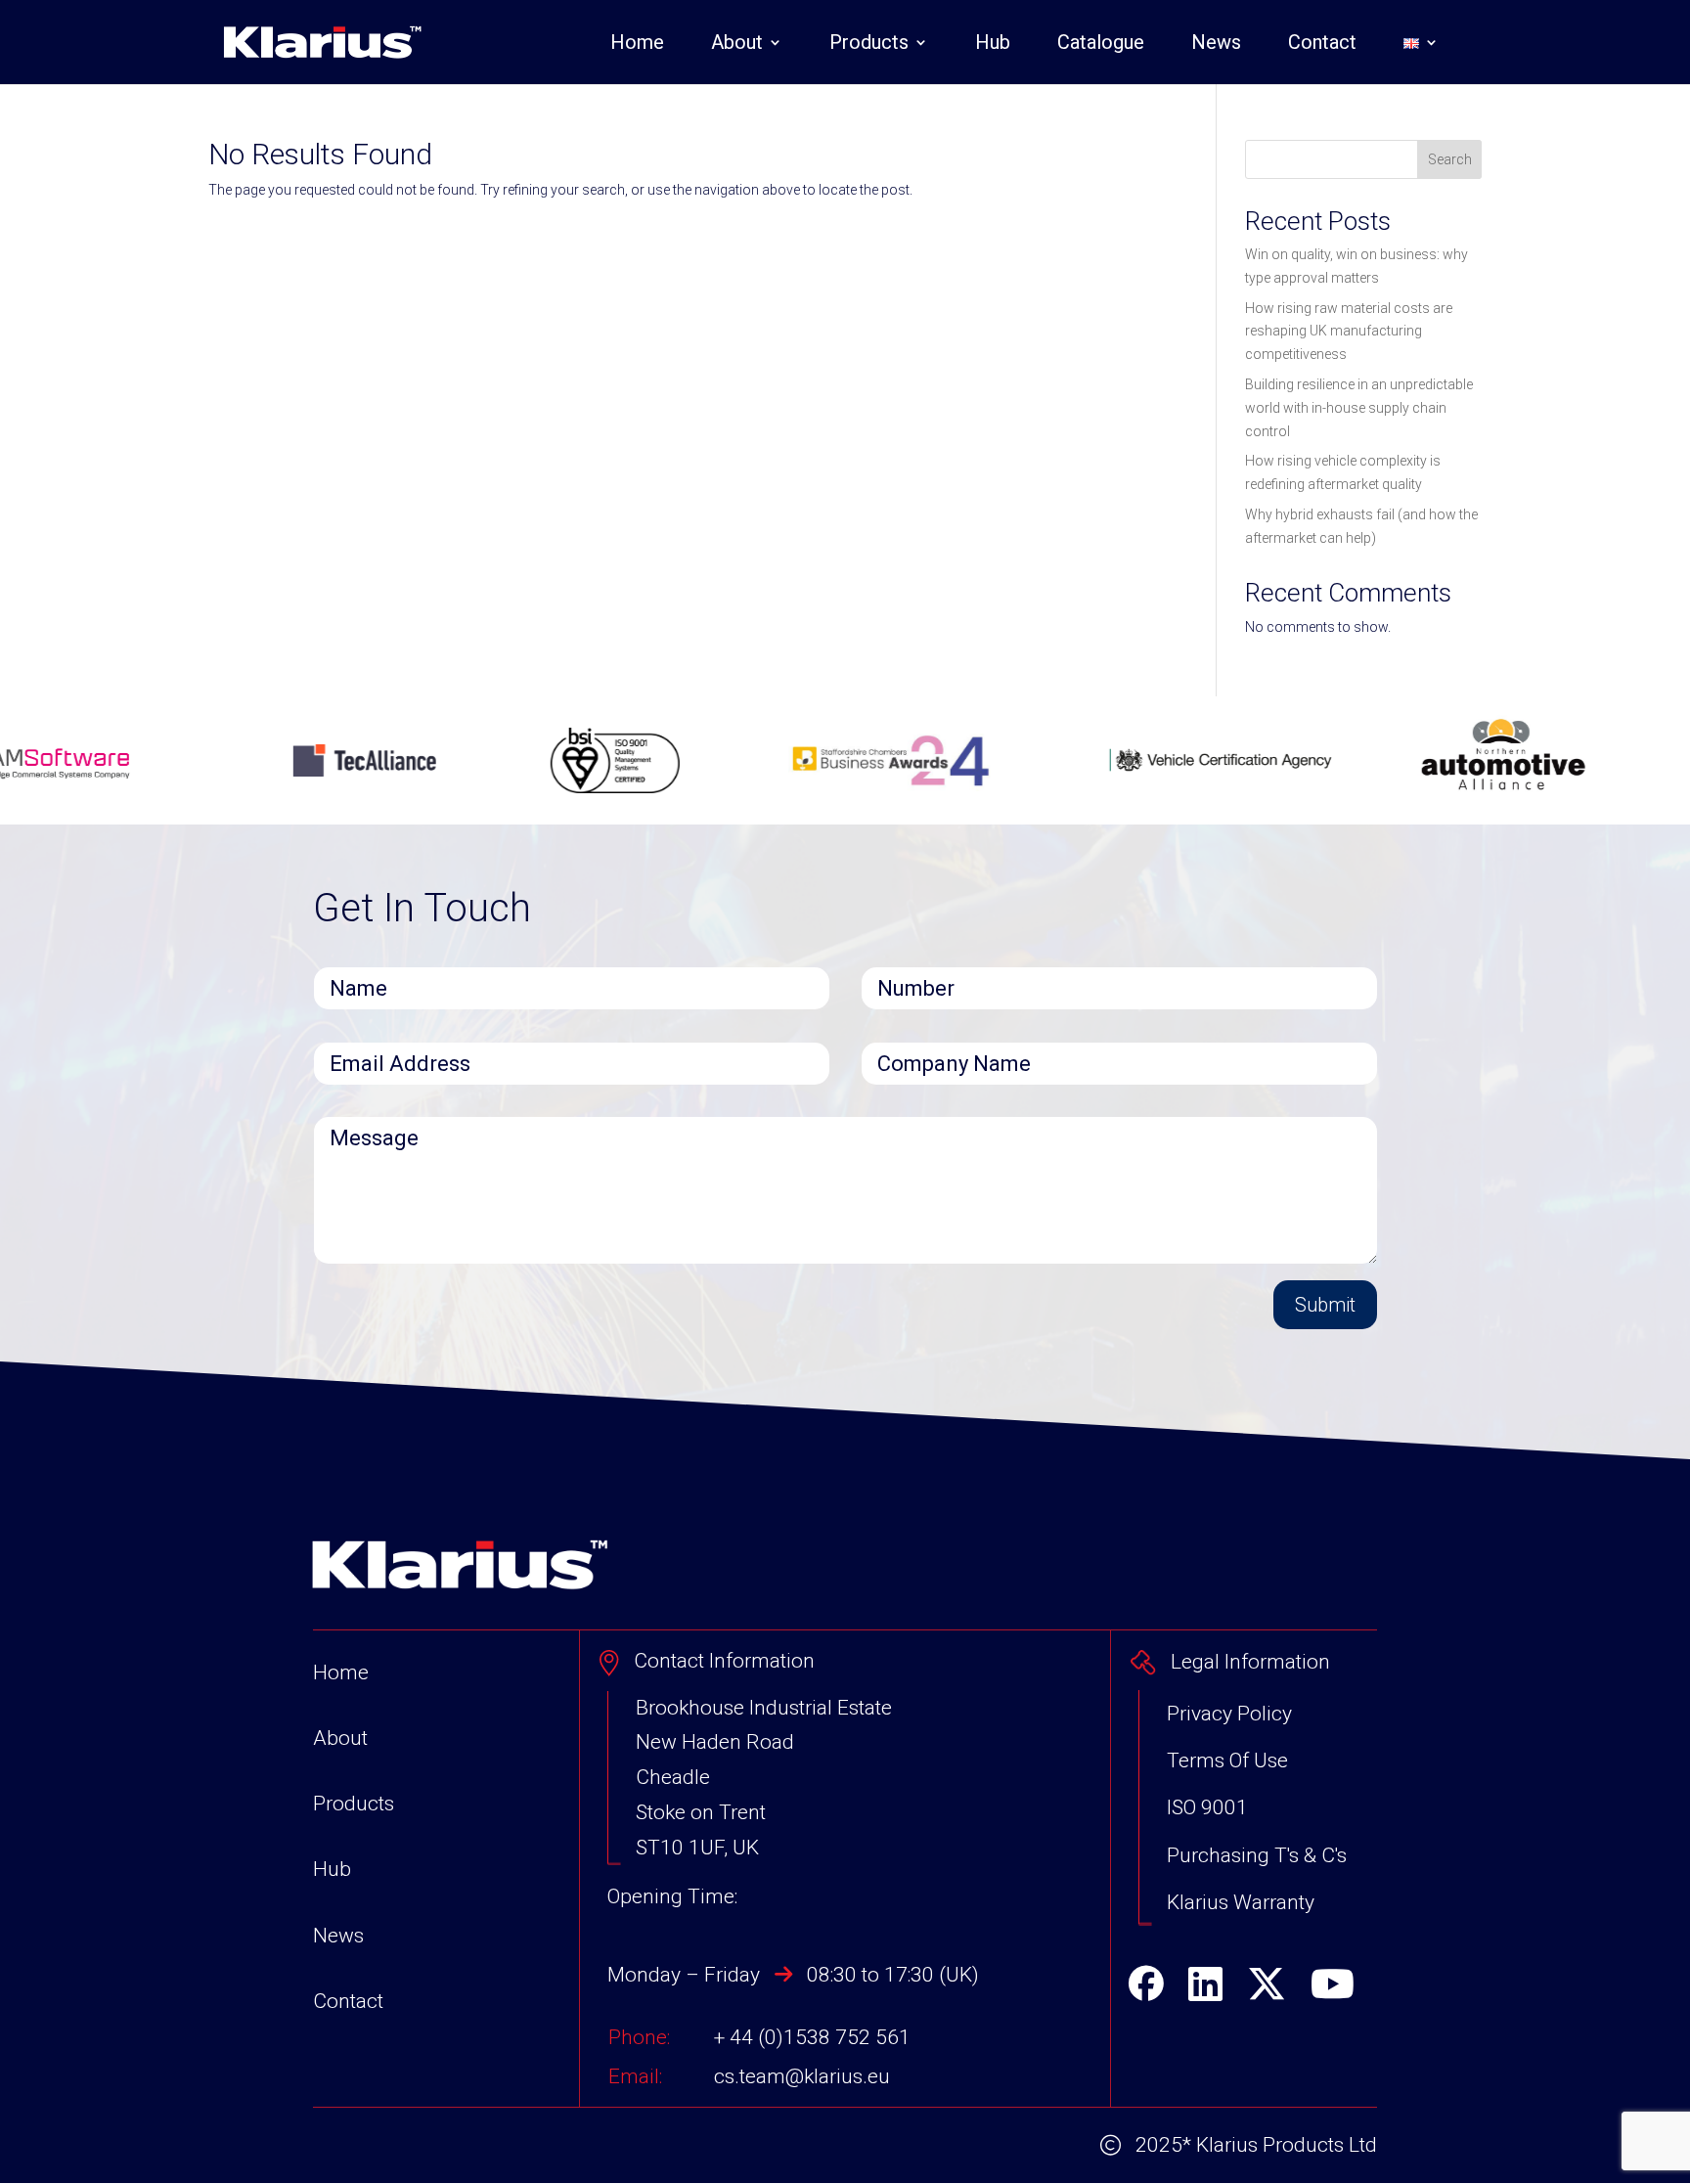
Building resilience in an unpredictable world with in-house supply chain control (1359, 408)
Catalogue (1101, 45)
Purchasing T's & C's (1257, 1855)
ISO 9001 (1207, 1807)
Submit (1325, 1305)
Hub (993, 45)
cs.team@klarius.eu (802, 2076)
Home (637, 45)
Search (1450, 159)
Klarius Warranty (1241, 1902)
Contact (1322, 45)
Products (869, 45)
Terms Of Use (1227, 1761)
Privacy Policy (1229, 1714)
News (1216, 45)
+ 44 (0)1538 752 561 (812, 2037)
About (737, 45)
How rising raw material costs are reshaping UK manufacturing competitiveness (1349, 332)
